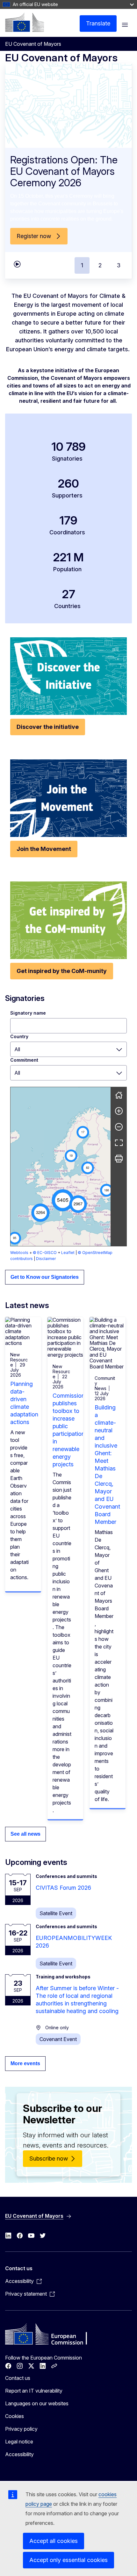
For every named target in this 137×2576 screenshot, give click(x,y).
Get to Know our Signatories (45, 1277)
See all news (25, 1834)
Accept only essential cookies (68, 2560)
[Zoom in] (119, 1111)
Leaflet (68, 1253)
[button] (63, 1200)
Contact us (18, 2378)
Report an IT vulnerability (34, 2391)
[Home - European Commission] (25, 22)
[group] (61, 1167)
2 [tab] (100, 265)
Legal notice (19, 2442)
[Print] (119, 1159)
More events (25, 2063)
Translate (98, 23)
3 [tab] (119, 265)
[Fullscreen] (119, 1143)
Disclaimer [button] (46, 1259)
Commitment (24, 1060)
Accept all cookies (54, 2541)
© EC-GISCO (45, 1253)
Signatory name (28, 1013)
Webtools (19, 1253)
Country (19, 1036)
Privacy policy (21, 2429)
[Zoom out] (119, 1127)
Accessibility (19, 2454)
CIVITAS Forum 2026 (63, 1888)
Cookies (14, 2416)
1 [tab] (82, 265)
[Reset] (119, 1095)
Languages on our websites (37, 2403)
